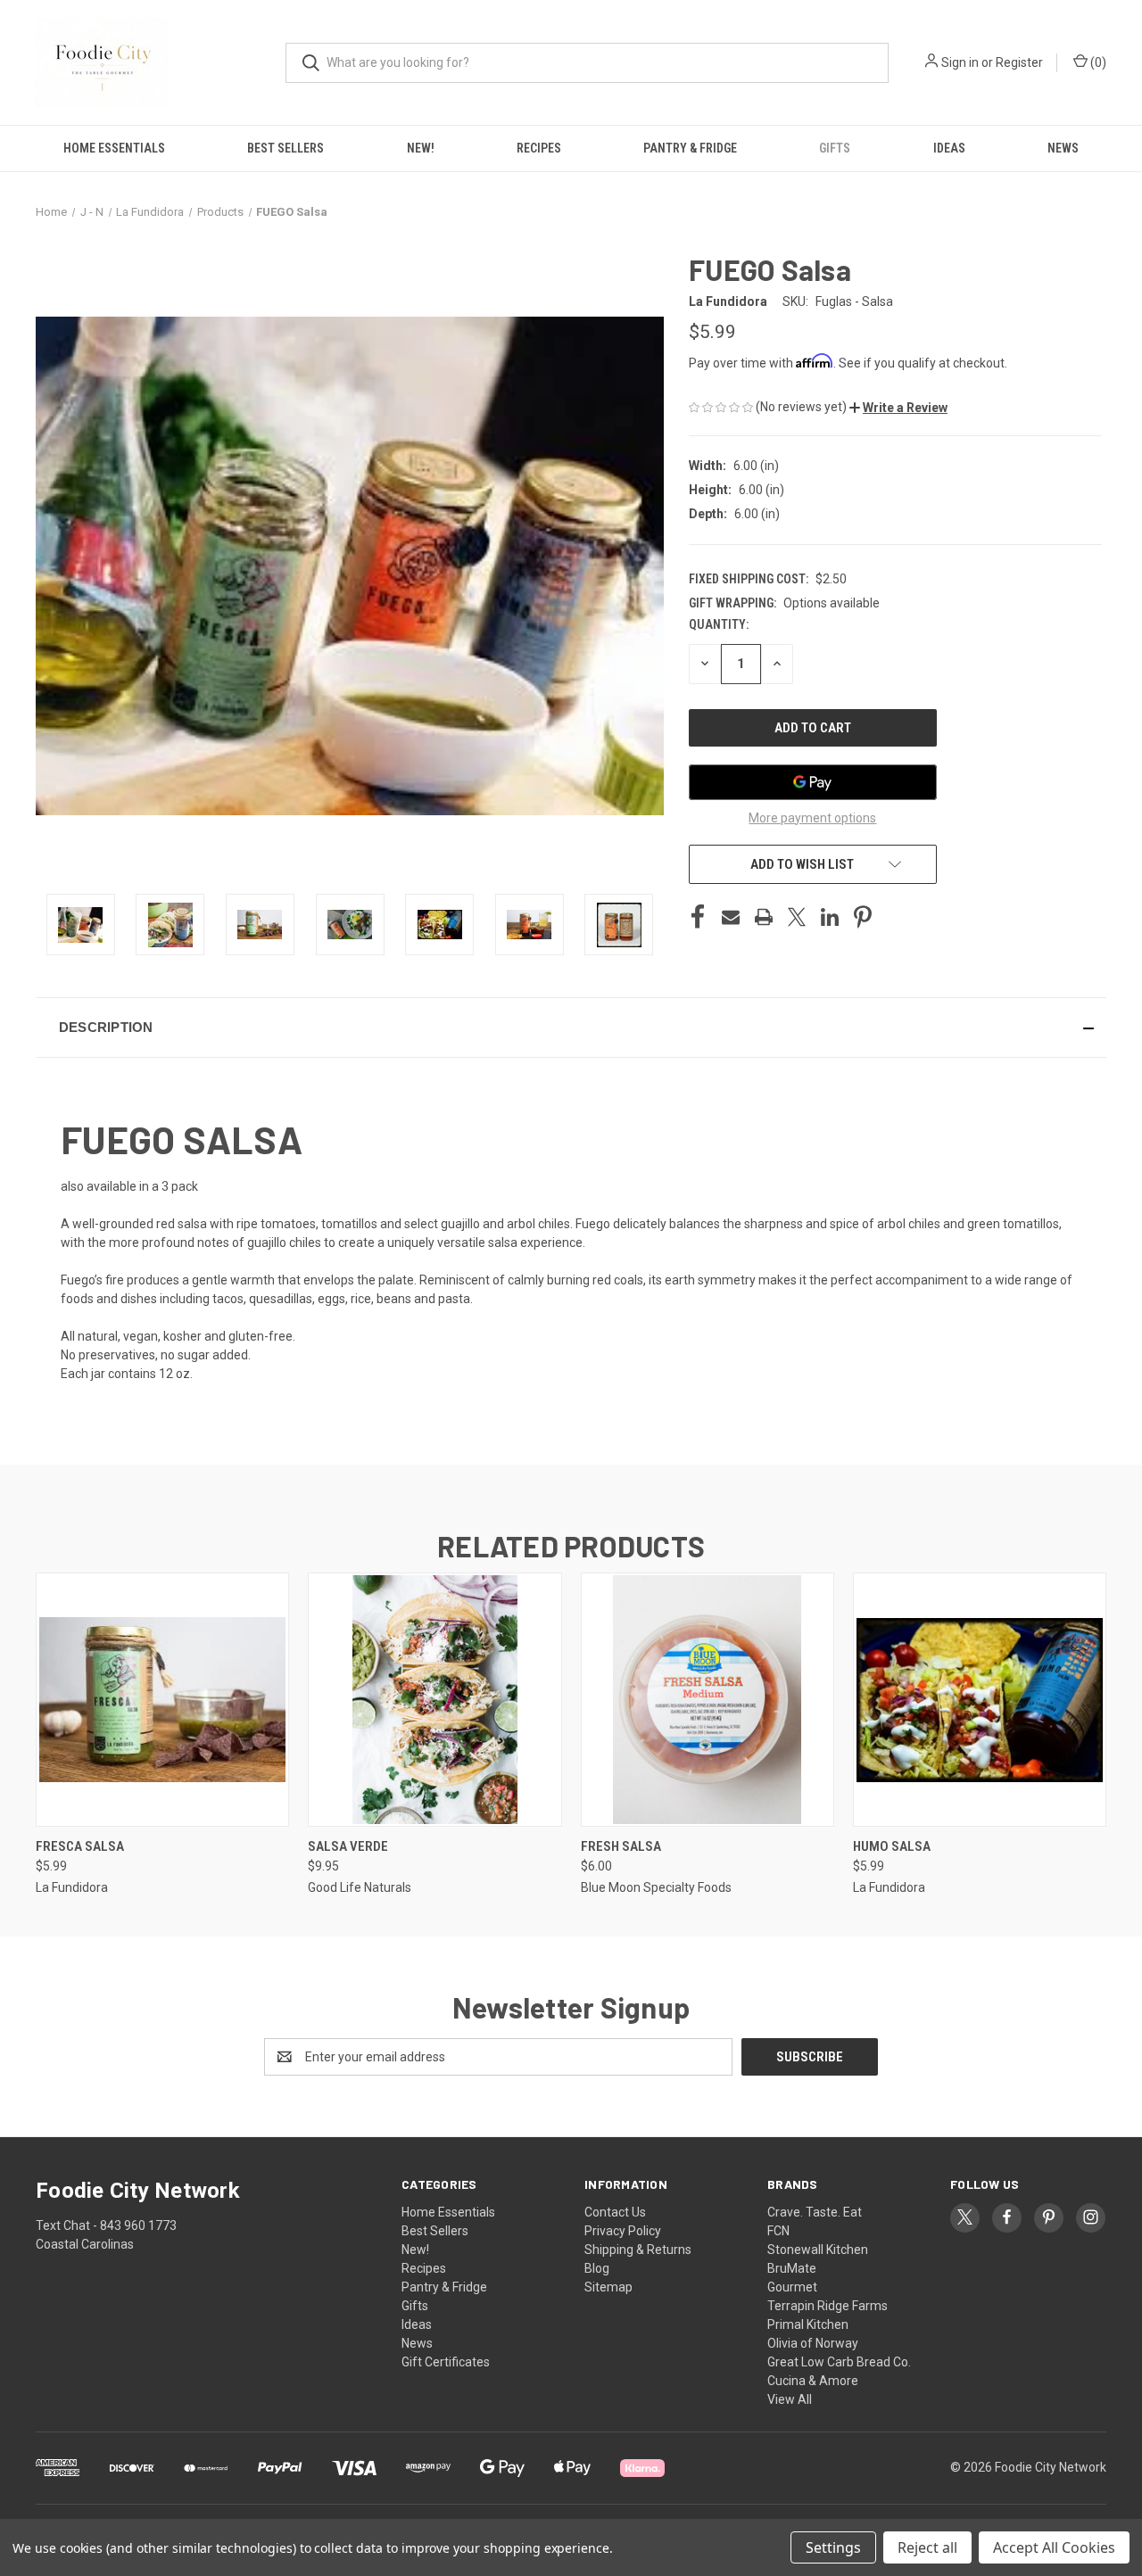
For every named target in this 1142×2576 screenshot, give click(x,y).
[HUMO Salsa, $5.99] (980, 1700)
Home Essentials (114, 148)
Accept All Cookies (1054, 2547)
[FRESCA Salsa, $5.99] (162, 1700)
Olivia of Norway (813, 2343)
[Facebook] (698, 917)
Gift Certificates (446, 2362)
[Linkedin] (830, 917)
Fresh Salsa (621, 1846)
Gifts (835, 148)
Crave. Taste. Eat (815, 2212)
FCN (778, 2231)
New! (421, 148)
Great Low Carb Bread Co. (839, 2362)
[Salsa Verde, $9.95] (434, 1700)
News (1063, 148)
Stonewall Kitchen (818, 2250)
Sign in (960, 62)
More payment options (812, 818)
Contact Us (615, 2212)
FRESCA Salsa (80, 1846)
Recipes (539, 148)
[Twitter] (797, 917)
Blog (597, 2268)
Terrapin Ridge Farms (828, 2306)
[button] (898, 408)
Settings (833, 2547)
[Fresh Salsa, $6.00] (708, 1700)
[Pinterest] (863, 917)
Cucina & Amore (813, 2381)
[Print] (764, 917)
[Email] (731, 917)
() (1097, 62)
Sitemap (608, 2287)
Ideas (949, 148)
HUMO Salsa (892, 1846)
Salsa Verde (348, 1846)
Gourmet (792, 2287)
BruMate (792, 2268)
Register (1019, 62)
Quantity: (719, 624)
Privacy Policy (623, 2231)
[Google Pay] (813, 782)
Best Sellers (285, 148)
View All (790, 2399)
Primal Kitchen (808, 2324)
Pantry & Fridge (690, 148)
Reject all (927, 2547)
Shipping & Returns (638, 2250)
